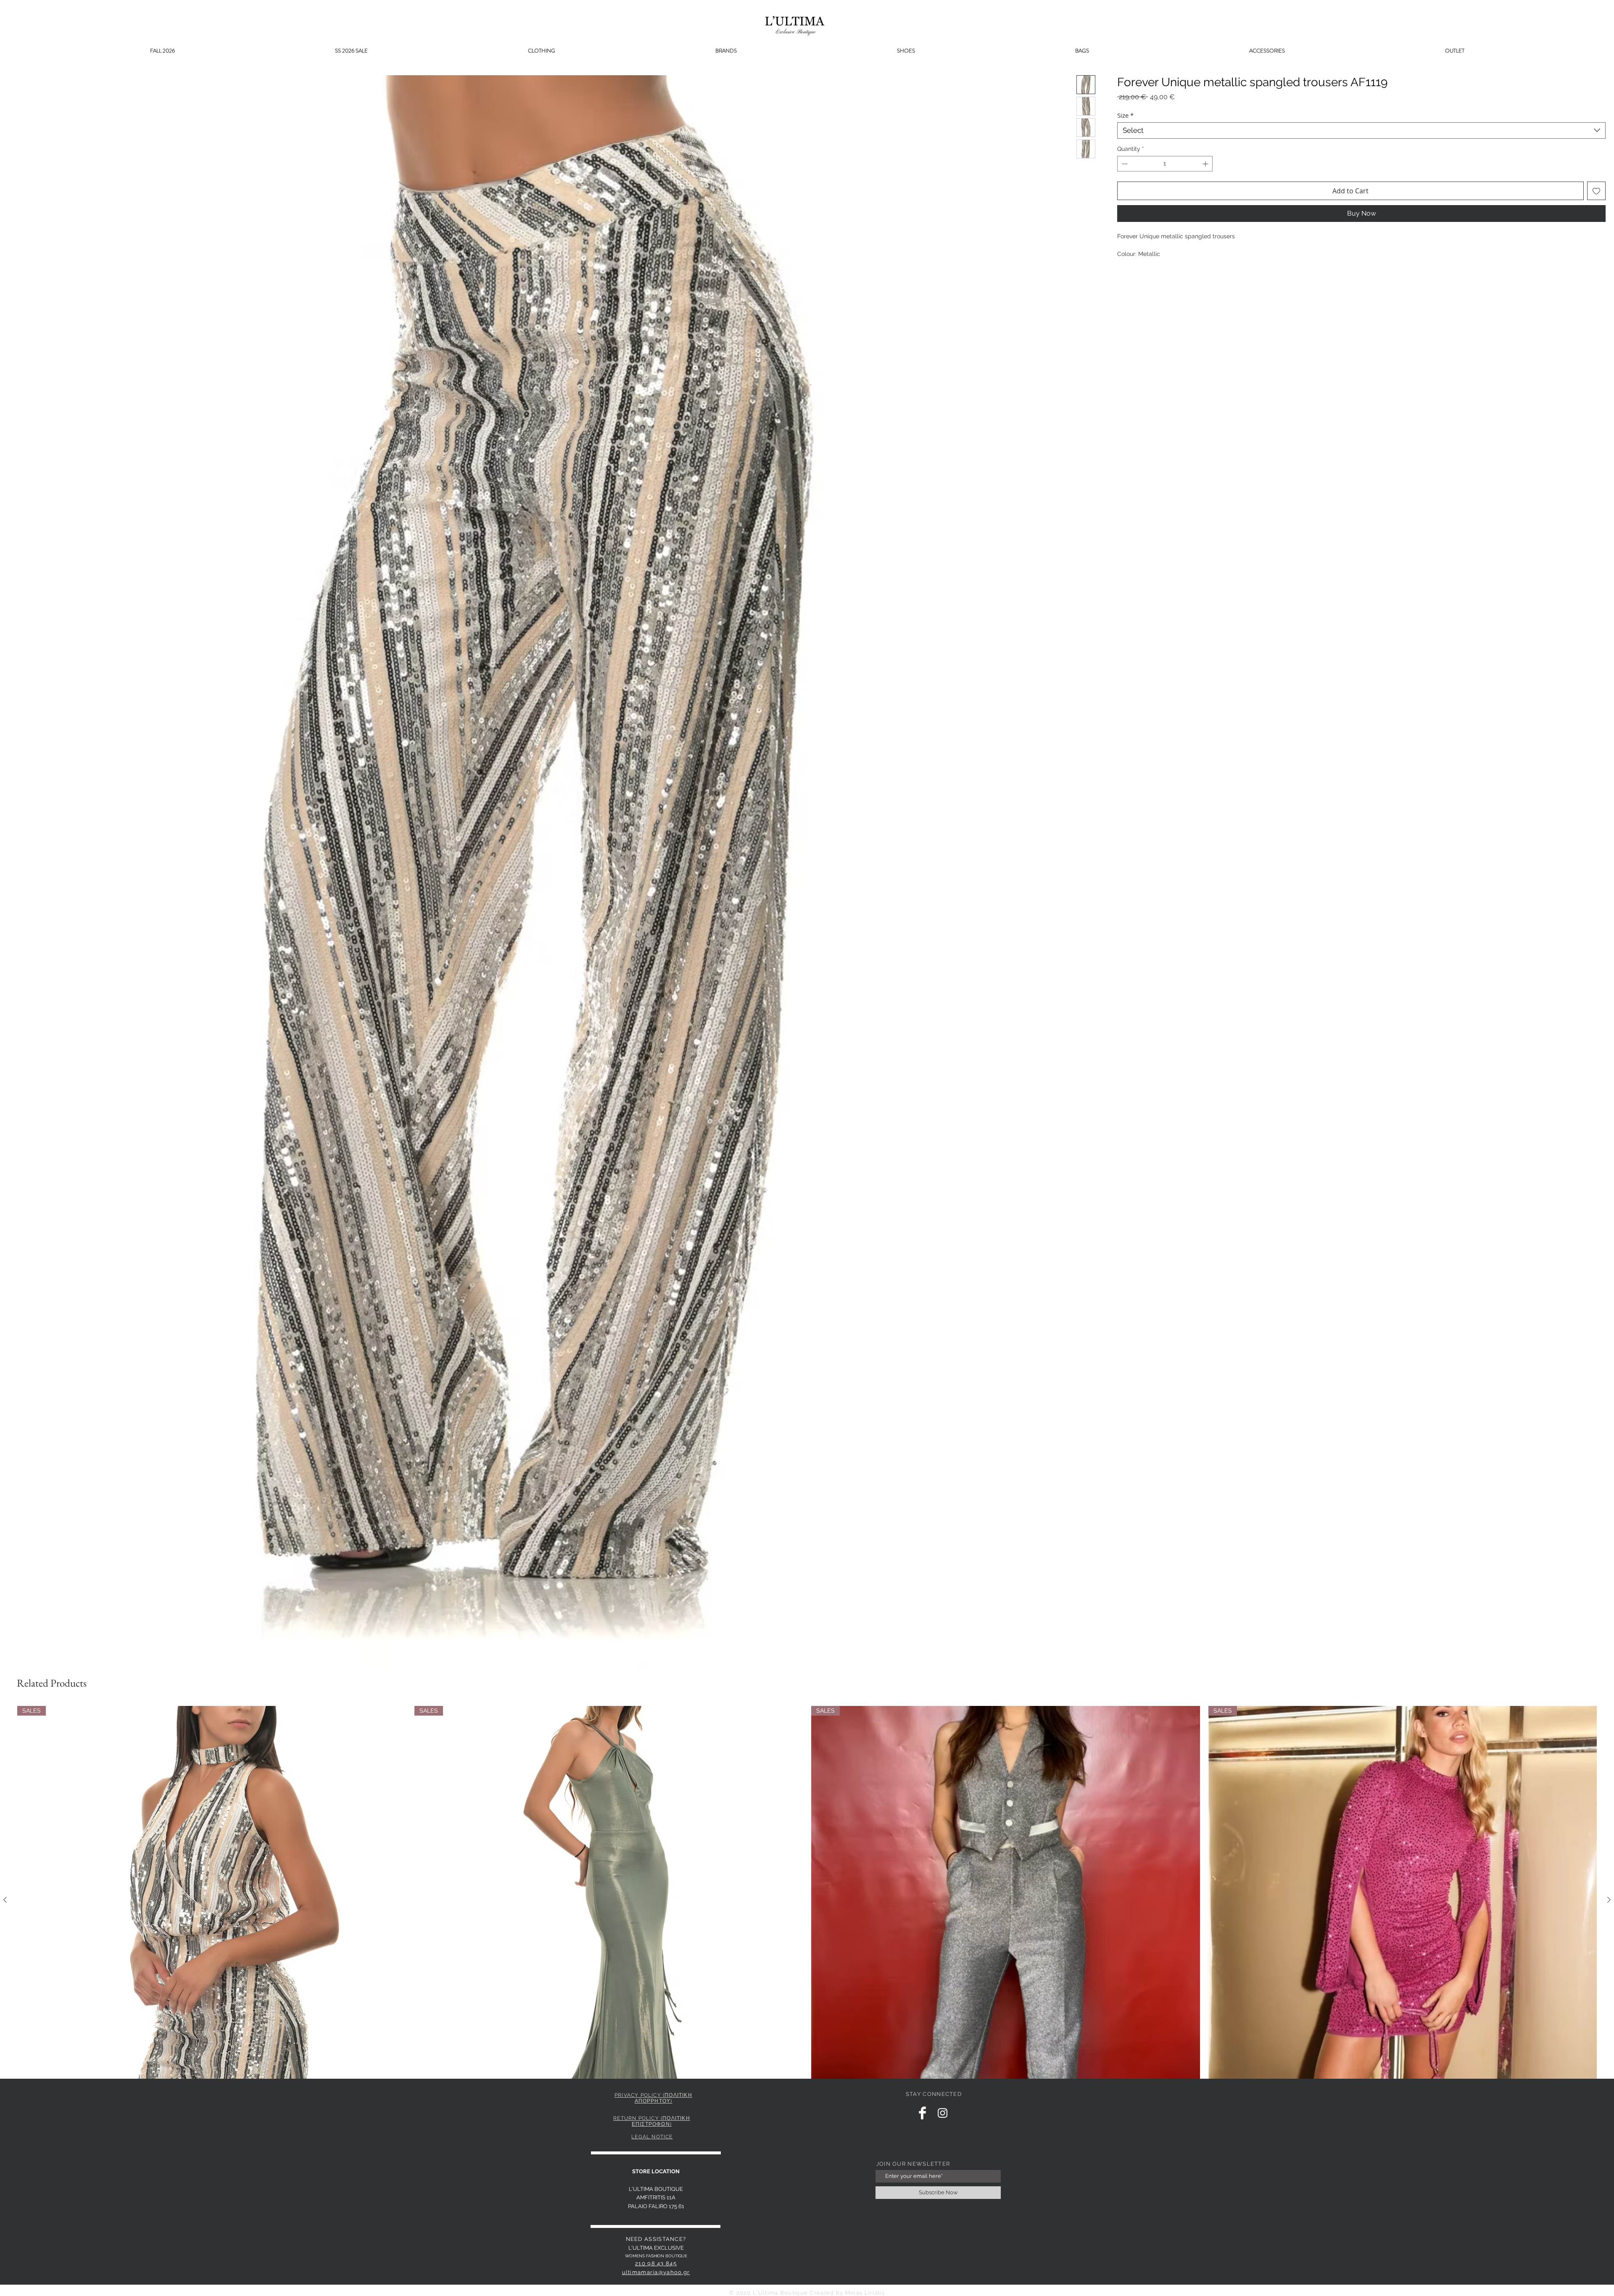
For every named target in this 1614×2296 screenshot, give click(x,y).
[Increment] (1206, 164)
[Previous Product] (5, 1900)
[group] (807, 1914)
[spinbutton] (1165, 164)
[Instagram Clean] (943, 2113)
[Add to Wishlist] (1596, 191)
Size (1125, 115)
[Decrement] (1124, 164)
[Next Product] (1609, 1900)
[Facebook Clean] (922, 2113)
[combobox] (1361, 130)
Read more (1132, 263)
